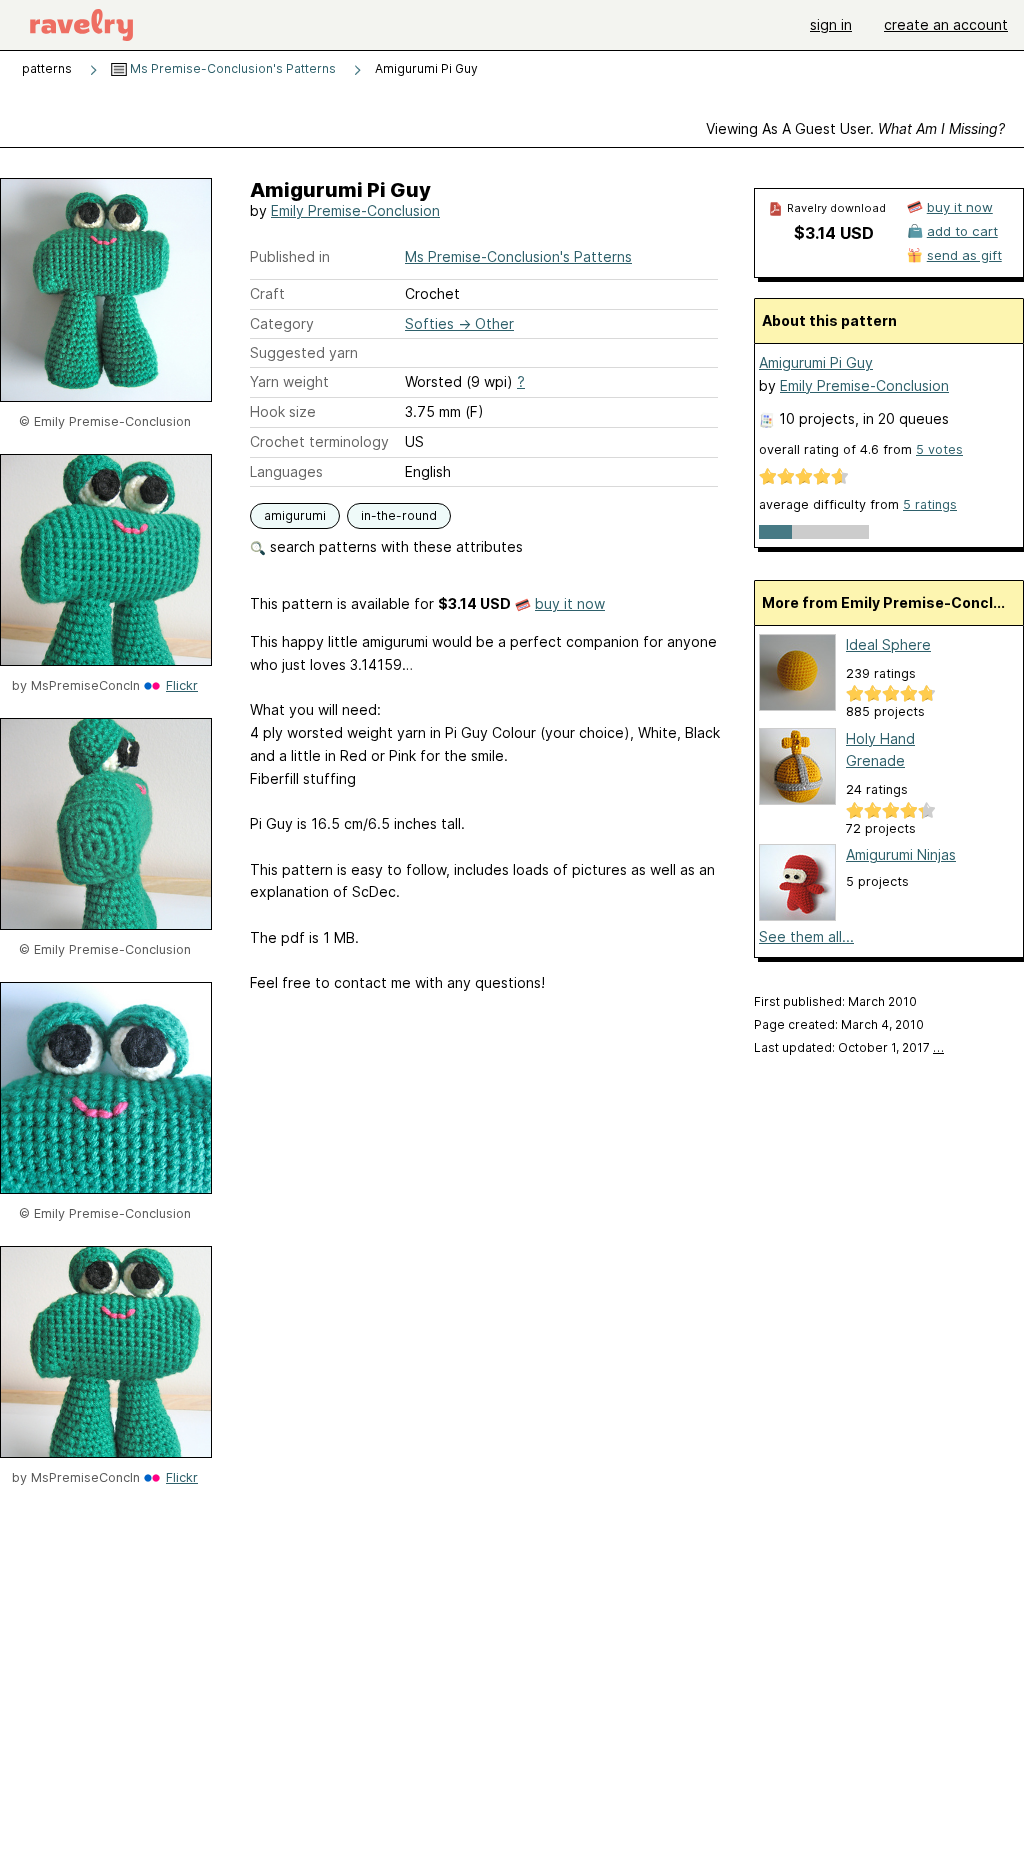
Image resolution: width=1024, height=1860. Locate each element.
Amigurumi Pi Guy (816, 362)
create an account (946, 24)
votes (939, 449)
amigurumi (295, 515)
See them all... (806, 936)
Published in (290, 256)
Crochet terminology (319, 441)
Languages (286, 471)
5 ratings (930, 504)
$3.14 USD (834, 233)
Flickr (182, 685)
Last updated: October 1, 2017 (849, 1047)
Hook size (283, 411)
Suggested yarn (304, 352)
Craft (267, 293)
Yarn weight (289, 381)
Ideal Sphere (888, 644)
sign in (831, 24)
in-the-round (399, 515)
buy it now (570, 603)
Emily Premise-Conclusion (355, 210)
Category (282, 323)
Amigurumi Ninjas (901, 854)
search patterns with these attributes (394, 546)
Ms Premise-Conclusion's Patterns (231, 68)
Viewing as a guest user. (855, 128)
